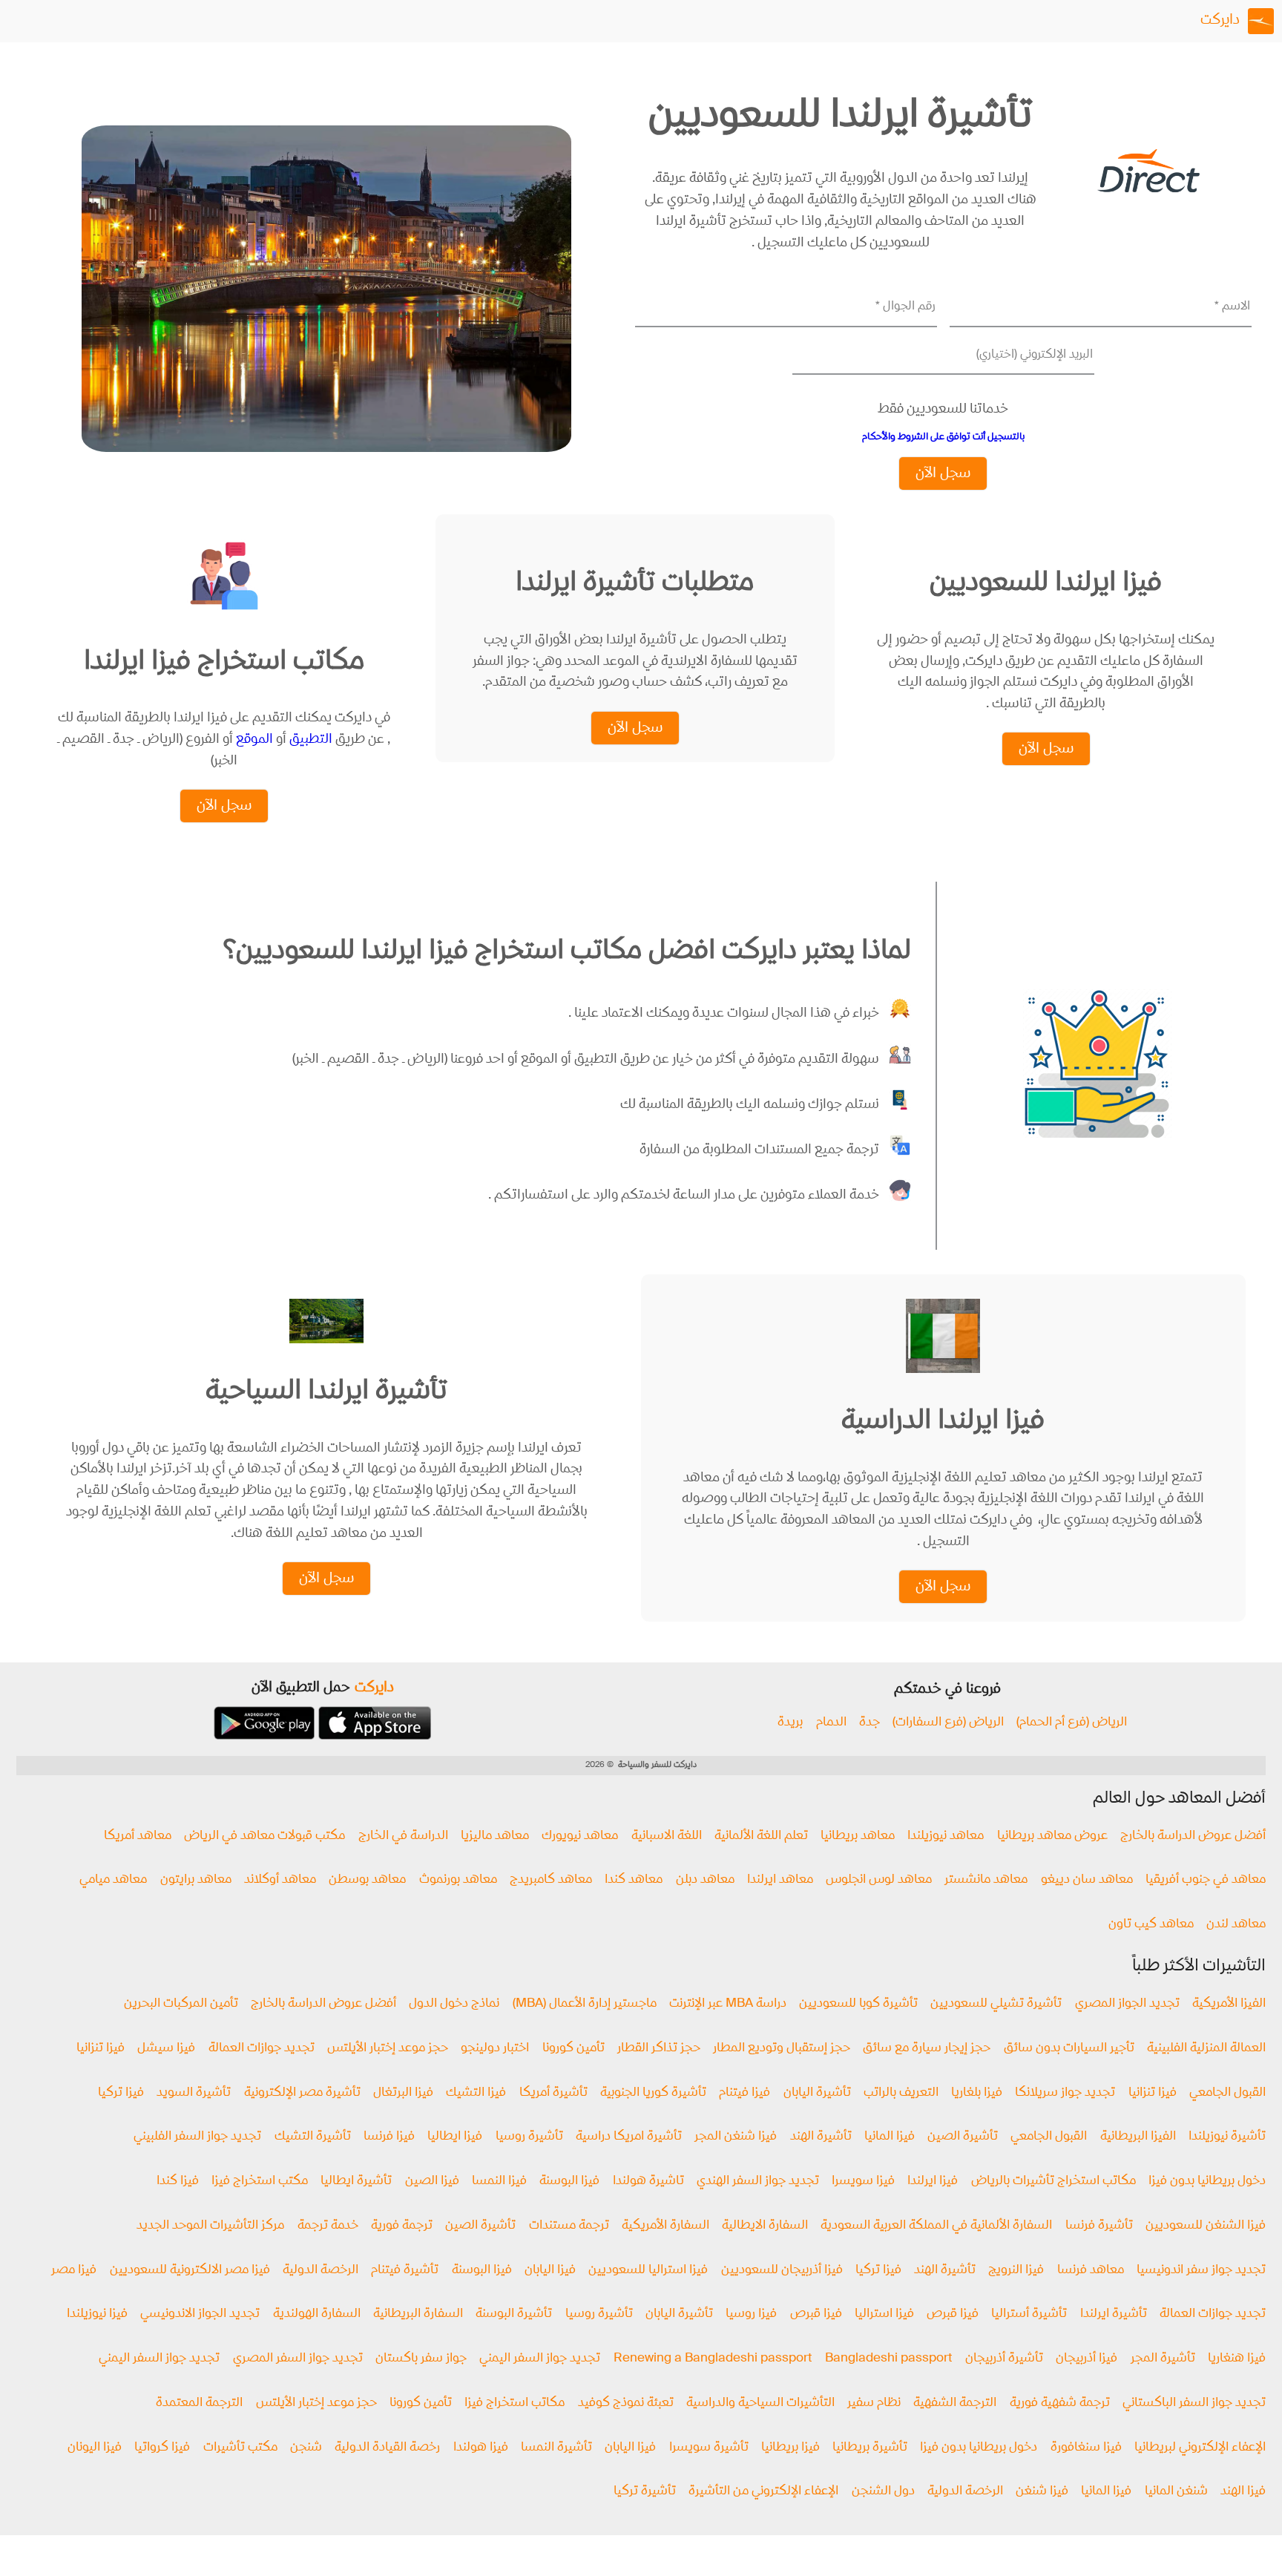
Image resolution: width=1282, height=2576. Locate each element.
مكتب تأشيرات (240, 2448)
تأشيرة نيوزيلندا (1227, 2137)
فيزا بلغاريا (977, 2093)
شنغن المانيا (1176, 2492)
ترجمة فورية (402, 2226)
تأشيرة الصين (963, 2137)
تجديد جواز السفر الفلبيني (197, 2137)
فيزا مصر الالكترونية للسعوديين (190, 2271)
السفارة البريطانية (418, 2314)
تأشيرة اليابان (817, 2093)
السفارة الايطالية (765, 2226)
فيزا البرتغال (403, 2093)
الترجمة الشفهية (955, 2403)
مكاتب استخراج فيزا (515, 2403)
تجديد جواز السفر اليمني (540, 2359)
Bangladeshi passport (889, 2359)
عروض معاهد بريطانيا (1052, 1836)
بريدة (790, 1723)
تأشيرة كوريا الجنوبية (653, 2093)
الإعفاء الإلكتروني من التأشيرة (763, 2492)
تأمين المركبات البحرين (181, 2004)
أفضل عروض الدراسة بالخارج (1193, 1836)
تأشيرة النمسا (556, 2448)
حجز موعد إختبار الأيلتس (388, 2049)
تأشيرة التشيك (313, 2137)
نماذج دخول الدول (454, 2004)
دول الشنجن (883, 2492)
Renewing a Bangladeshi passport (713, 2359)
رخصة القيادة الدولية (387, 2448)
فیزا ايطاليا (455, 2137)
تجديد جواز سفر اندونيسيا (1201, 2271)
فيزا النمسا (499, 2182)
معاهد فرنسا (1091, 2271)
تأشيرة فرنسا (1099, 2226)
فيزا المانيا (890, 2137)
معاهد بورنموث (458, 1880)
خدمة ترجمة (328, 2226)
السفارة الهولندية (317, 2314)
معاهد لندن (1236, 1925)
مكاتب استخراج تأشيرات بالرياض (1053, 2182)
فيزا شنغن (1042, 2492)
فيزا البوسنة (569, 2182)
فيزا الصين (432, 2182)
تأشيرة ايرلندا (1114, 2314)
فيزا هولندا (481, 2448)
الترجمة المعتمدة (199, 2403)
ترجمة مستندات (569, 2226)
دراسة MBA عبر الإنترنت (728, 2004)
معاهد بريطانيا (858, 1836)
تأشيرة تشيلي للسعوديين (996, 2004)
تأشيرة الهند (821, 2137)
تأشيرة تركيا (645, 2492)
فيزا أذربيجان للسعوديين (782, 2271)
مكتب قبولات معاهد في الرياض (264, 1836)
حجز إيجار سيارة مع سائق (927, 2049)
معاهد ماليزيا (495, 1836)
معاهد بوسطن (367, 1880)
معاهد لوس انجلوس (879, 1880)
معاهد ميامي (113, 1880)
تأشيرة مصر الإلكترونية (302, 2093)
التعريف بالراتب (901, 2093)
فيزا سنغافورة (1086, 2448)
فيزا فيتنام (744, 2093)
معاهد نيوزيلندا (946, 1836)
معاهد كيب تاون (1151, 1925)
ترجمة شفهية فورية (1060, 2403)
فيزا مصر (74, 2271)
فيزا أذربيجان (1087, 2359)
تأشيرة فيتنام (405, 2271)
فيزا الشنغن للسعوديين (1206, 2226)
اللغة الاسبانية (667, 1836)
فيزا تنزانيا (101, 2049)
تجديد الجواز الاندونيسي (200, 2314)
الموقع (254, 740)
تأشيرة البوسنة (514, 2314)
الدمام (831, 1723)
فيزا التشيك (476, 2093)
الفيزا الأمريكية (1229, 2004)
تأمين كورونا (573, 2049)
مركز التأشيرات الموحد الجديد (210, 2226)
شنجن (306, 2448)
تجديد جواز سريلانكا (1065, 2093)
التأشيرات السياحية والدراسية (760, 2403)
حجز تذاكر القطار (659, 2049)
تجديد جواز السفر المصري (298, 2359)
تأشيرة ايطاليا (356, 2182)
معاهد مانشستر (986, 1880)
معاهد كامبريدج (551, 1880)
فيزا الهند (1243, 2492)
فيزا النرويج (1016, 2271)
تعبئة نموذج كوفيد (626, 2403)
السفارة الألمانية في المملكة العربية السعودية (936, 2226)
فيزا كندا (178, 2182)
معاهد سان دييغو (1087, 1880)
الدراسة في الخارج (403, 1836)
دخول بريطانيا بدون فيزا (1207, 2182)
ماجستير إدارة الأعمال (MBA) (585, 2004)
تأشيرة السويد (194, 2093)
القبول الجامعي (1227, 2093)
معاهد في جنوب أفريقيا (1206, 1880)
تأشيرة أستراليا (1029, 2314)
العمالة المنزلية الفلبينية (1206, 2049)
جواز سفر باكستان (421, 2359)
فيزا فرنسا (389, 2137)
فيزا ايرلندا (933, 2182)
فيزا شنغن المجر (736, 2137)
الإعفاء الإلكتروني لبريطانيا (1200, 2448)
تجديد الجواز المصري (1127, 2004)
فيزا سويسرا (863, 2182)
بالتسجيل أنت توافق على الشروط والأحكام (943, 437)
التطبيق (311, 740)
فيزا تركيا (121, 2093)
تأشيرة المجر (1163, 2359)
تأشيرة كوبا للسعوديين (858, 2004)
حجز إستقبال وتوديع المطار (782, 2049)
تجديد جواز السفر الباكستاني (1194, 2403)
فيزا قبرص (953, 2314)
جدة (870, 1723)
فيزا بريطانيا (790, 2448)
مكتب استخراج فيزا (260, 2182)
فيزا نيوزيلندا (97, 2314)
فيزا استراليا (884, 2314)
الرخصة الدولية (320, 2271)
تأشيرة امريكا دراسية (629, 2137)
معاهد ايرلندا (780, 1880)
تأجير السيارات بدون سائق (1069, 2049)
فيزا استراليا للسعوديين (648, 2271)
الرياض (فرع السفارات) (948, 1723)
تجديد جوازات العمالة (262, 2049)
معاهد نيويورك (580, 1836)
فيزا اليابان (550, 2271)
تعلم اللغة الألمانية (761, 1836)
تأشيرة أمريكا (553, 2093)
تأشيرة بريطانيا (870, 2448)
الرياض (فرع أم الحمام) (1072, 1723)
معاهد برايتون (196, 1880)
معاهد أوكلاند (280, 1880)
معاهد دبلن (705, 1880)
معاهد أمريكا (138, 1836)
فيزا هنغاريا (1237, 2359)
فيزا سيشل (166, 2049)
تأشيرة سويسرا (709, 2448)
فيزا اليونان (95, 2448)
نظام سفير (874, 2403)
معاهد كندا (634, 1880)
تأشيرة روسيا (529, 2137)
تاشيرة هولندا (648, 2182)
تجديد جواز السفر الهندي (758, 2182)
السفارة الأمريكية (665, 2226)
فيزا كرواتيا (162, 2448)
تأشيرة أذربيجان (1004, 2359)
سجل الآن (943, 474)
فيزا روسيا (751, 2314)
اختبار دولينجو (495, 2049)
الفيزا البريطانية (1138, 2137)
